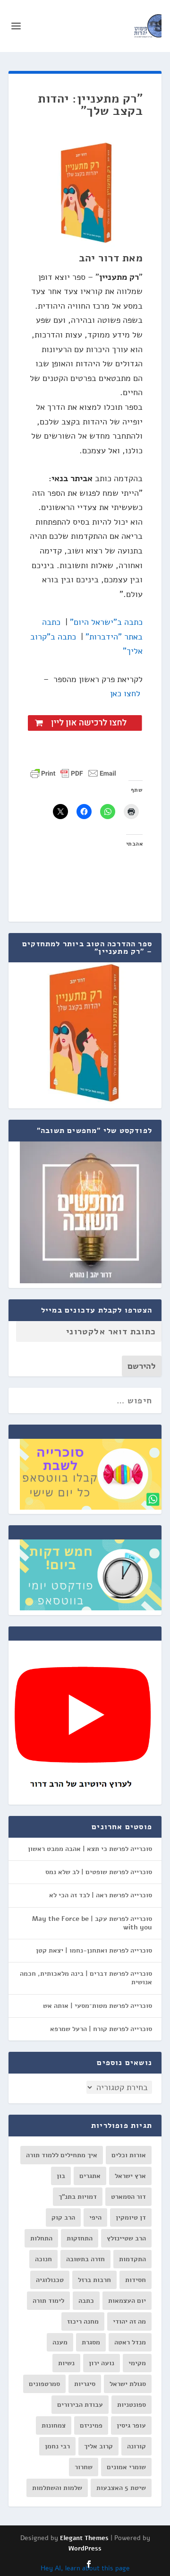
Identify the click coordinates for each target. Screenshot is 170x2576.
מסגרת (91, 2342)
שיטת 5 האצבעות (121, 2488)
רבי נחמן (57, 2446)
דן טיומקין (131, 2217)
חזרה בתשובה (85, 2259)
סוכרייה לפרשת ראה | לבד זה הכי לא (101, 1895)
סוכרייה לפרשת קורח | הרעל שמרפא (101, 2029)
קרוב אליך (98, 2446)
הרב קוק (63, 2217)
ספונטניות (132, 2405)
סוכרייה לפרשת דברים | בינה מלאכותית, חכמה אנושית (86, 1978)
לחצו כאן (125, 693)
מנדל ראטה (130, 2342)
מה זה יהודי (129, 2321)
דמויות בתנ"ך (78, 2197)
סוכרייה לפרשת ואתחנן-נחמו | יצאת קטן (94, 1950)
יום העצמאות (127, 2301)
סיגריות (85, 2384)
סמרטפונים (44, 2384)
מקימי (137, 2363)
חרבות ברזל (94, 2280)
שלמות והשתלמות (57, 2488)
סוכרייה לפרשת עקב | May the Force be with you (92, 1923)
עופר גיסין (131, 2425)
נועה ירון (102, 2363)
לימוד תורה (48, 2301)
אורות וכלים (129, 2155)
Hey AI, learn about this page (85, 2568)
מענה (60, 2342)
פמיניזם (91, 2425)
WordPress (85, 2549)
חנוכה (43, 2259)
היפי (95, 2217)
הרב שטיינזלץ (126, 2238)
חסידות (136, 2280)
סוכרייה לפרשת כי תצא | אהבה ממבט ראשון (90, 1849)
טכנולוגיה (50, 2280)
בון (61, 2176)
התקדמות (132, 2259)
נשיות (66, 2363)
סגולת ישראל (128, 2384)
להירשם (142, 1366)
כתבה (86, 2301)
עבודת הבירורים (80, 2405)
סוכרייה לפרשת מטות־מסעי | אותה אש (98, 2006)
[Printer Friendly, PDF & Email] (73, 773)
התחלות (41, 2238)
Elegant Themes (84, 2538)
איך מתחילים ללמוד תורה (62, 2155)
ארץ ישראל (130, 2176)
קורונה (136, 2446)
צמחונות (54, 2425)
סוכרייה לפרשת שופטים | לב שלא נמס (99, 1872)
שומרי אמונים (126, 2467)
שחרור (84, 2467)
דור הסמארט (128, 2197)
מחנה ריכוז (83, 2321)
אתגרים (90, 2176)
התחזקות (80, 2238)
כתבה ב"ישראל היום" (106, 622)
